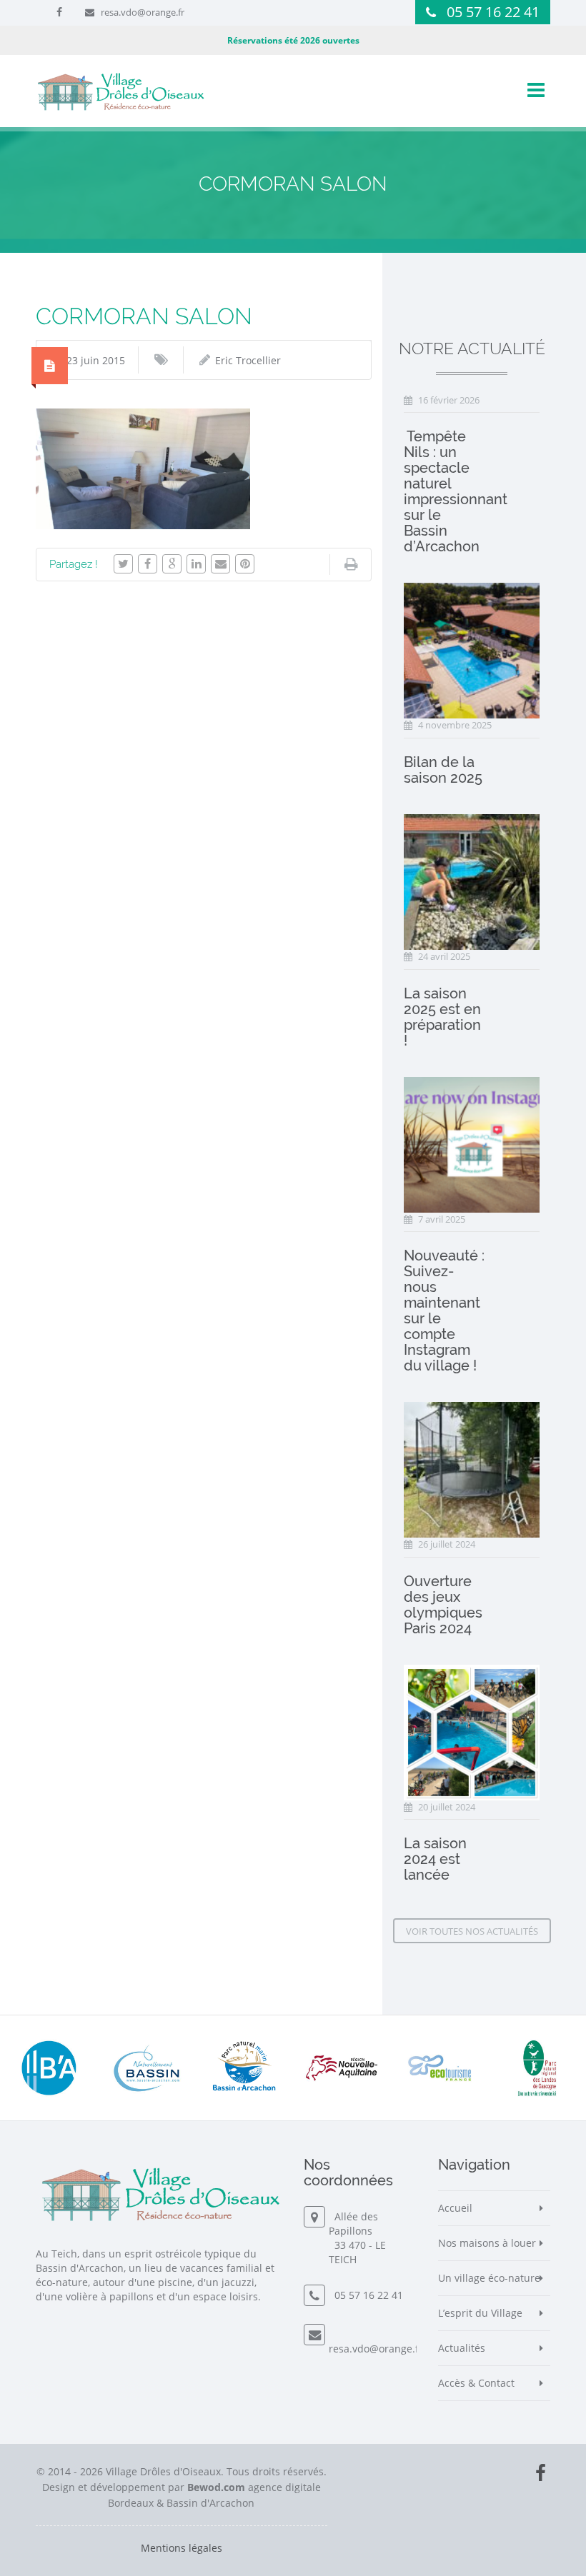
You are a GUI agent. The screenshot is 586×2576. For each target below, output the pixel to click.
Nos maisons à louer (487, 2243)
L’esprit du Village (480, 2313)
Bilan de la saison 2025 (443, 770)
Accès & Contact (476, 2383)
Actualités (462, 2348)
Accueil (455, 2208)
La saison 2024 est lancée (435, 1859)
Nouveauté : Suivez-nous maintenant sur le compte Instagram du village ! (444, 1310)
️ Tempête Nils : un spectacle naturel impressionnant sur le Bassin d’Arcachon (456, 491)
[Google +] (172, 564)
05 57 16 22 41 (493, 12)
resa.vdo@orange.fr (143, 12)
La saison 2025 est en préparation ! (442, 1017)
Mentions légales (182, 2548)
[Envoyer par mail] (220, 564)
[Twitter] (123, 564)
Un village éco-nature (489, 2278)
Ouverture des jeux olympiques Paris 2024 (443, 1605)
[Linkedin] (196, 564)
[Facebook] (148, 564)
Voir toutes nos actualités (472, 1931)
